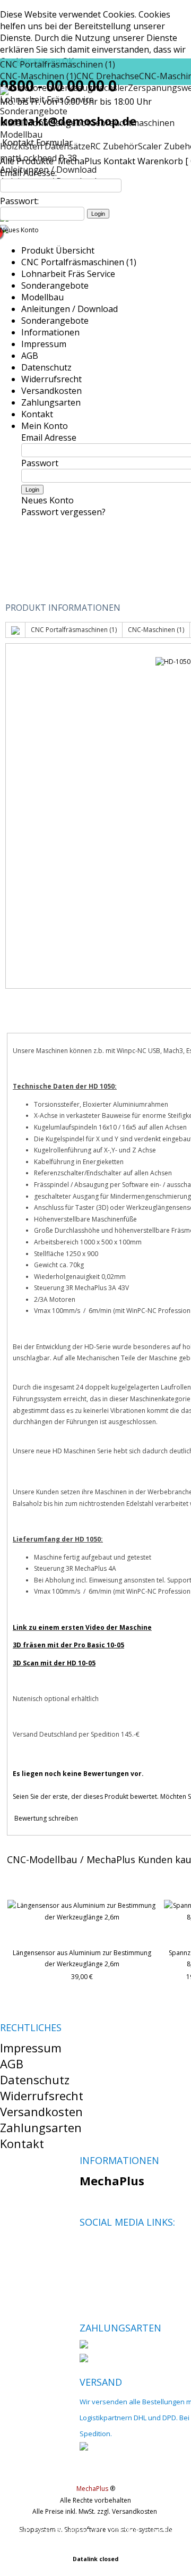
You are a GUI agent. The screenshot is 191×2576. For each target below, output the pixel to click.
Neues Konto (19, 230)
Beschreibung (51, 1020)
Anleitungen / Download (70, 309)
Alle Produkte (28, 161)
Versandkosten (51, 391)
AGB (30, 356)
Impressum (44, 344)
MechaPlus (80, 161)
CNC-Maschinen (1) (156, 630)
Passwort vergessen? (63, 512)
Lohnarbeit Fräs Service (68, 274)
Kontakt (119, 161)
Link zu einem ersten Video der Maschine (82, 1627)
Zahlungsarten (51, 402)
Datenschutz (46, 367)
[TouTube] (123, 2247)
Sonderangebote (55, 285)
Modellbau (21, 134)
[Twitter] (105, 2247)
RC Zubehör (114, 146)
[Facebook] (87, 2247)
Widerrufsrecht (51, 379)
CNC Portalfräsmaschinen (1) (58, 64)
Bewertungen (138, 1020)
